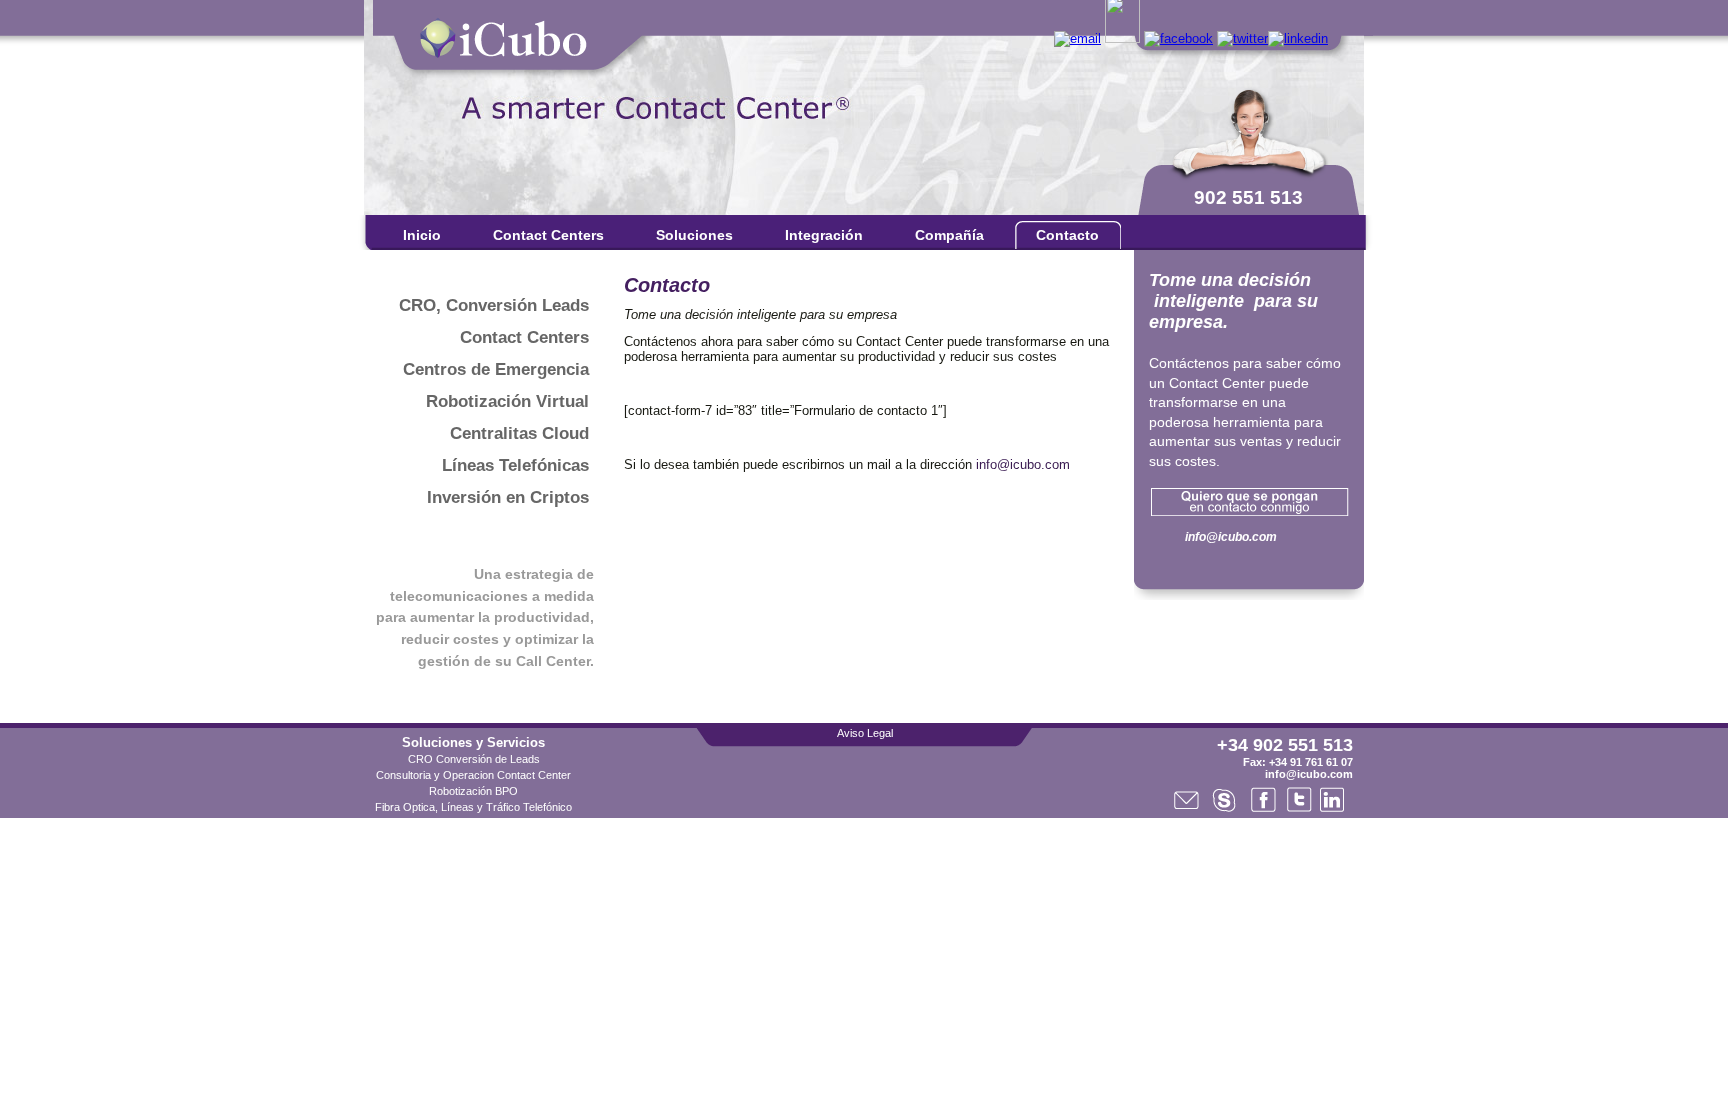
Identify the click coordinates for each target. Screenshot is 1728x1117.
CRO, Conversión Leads (494, 305)
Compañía (949, 235)
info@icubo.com (1023, 464)
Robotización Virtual (507, 401)
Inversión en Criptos (508, 497)
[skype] (1122, 38)
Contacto (1067, 235)
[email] (1077, 38)
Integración (824, 235)
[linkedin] (1298, 38)
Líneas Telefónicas (515, 465)
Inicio (422, 235)
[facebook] (1178, 38)
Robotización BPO (473, 791)
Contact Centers (548, 235)
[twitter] (1242, 38)
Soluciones (694, 235)
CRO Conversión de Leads (474, 759)
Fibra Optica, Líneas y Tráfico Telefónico (473, 807)
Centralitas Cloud (519, 433)
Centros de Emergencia (496, 369)
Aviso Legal (865, 733)
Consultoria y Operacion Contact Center (473, 775)
